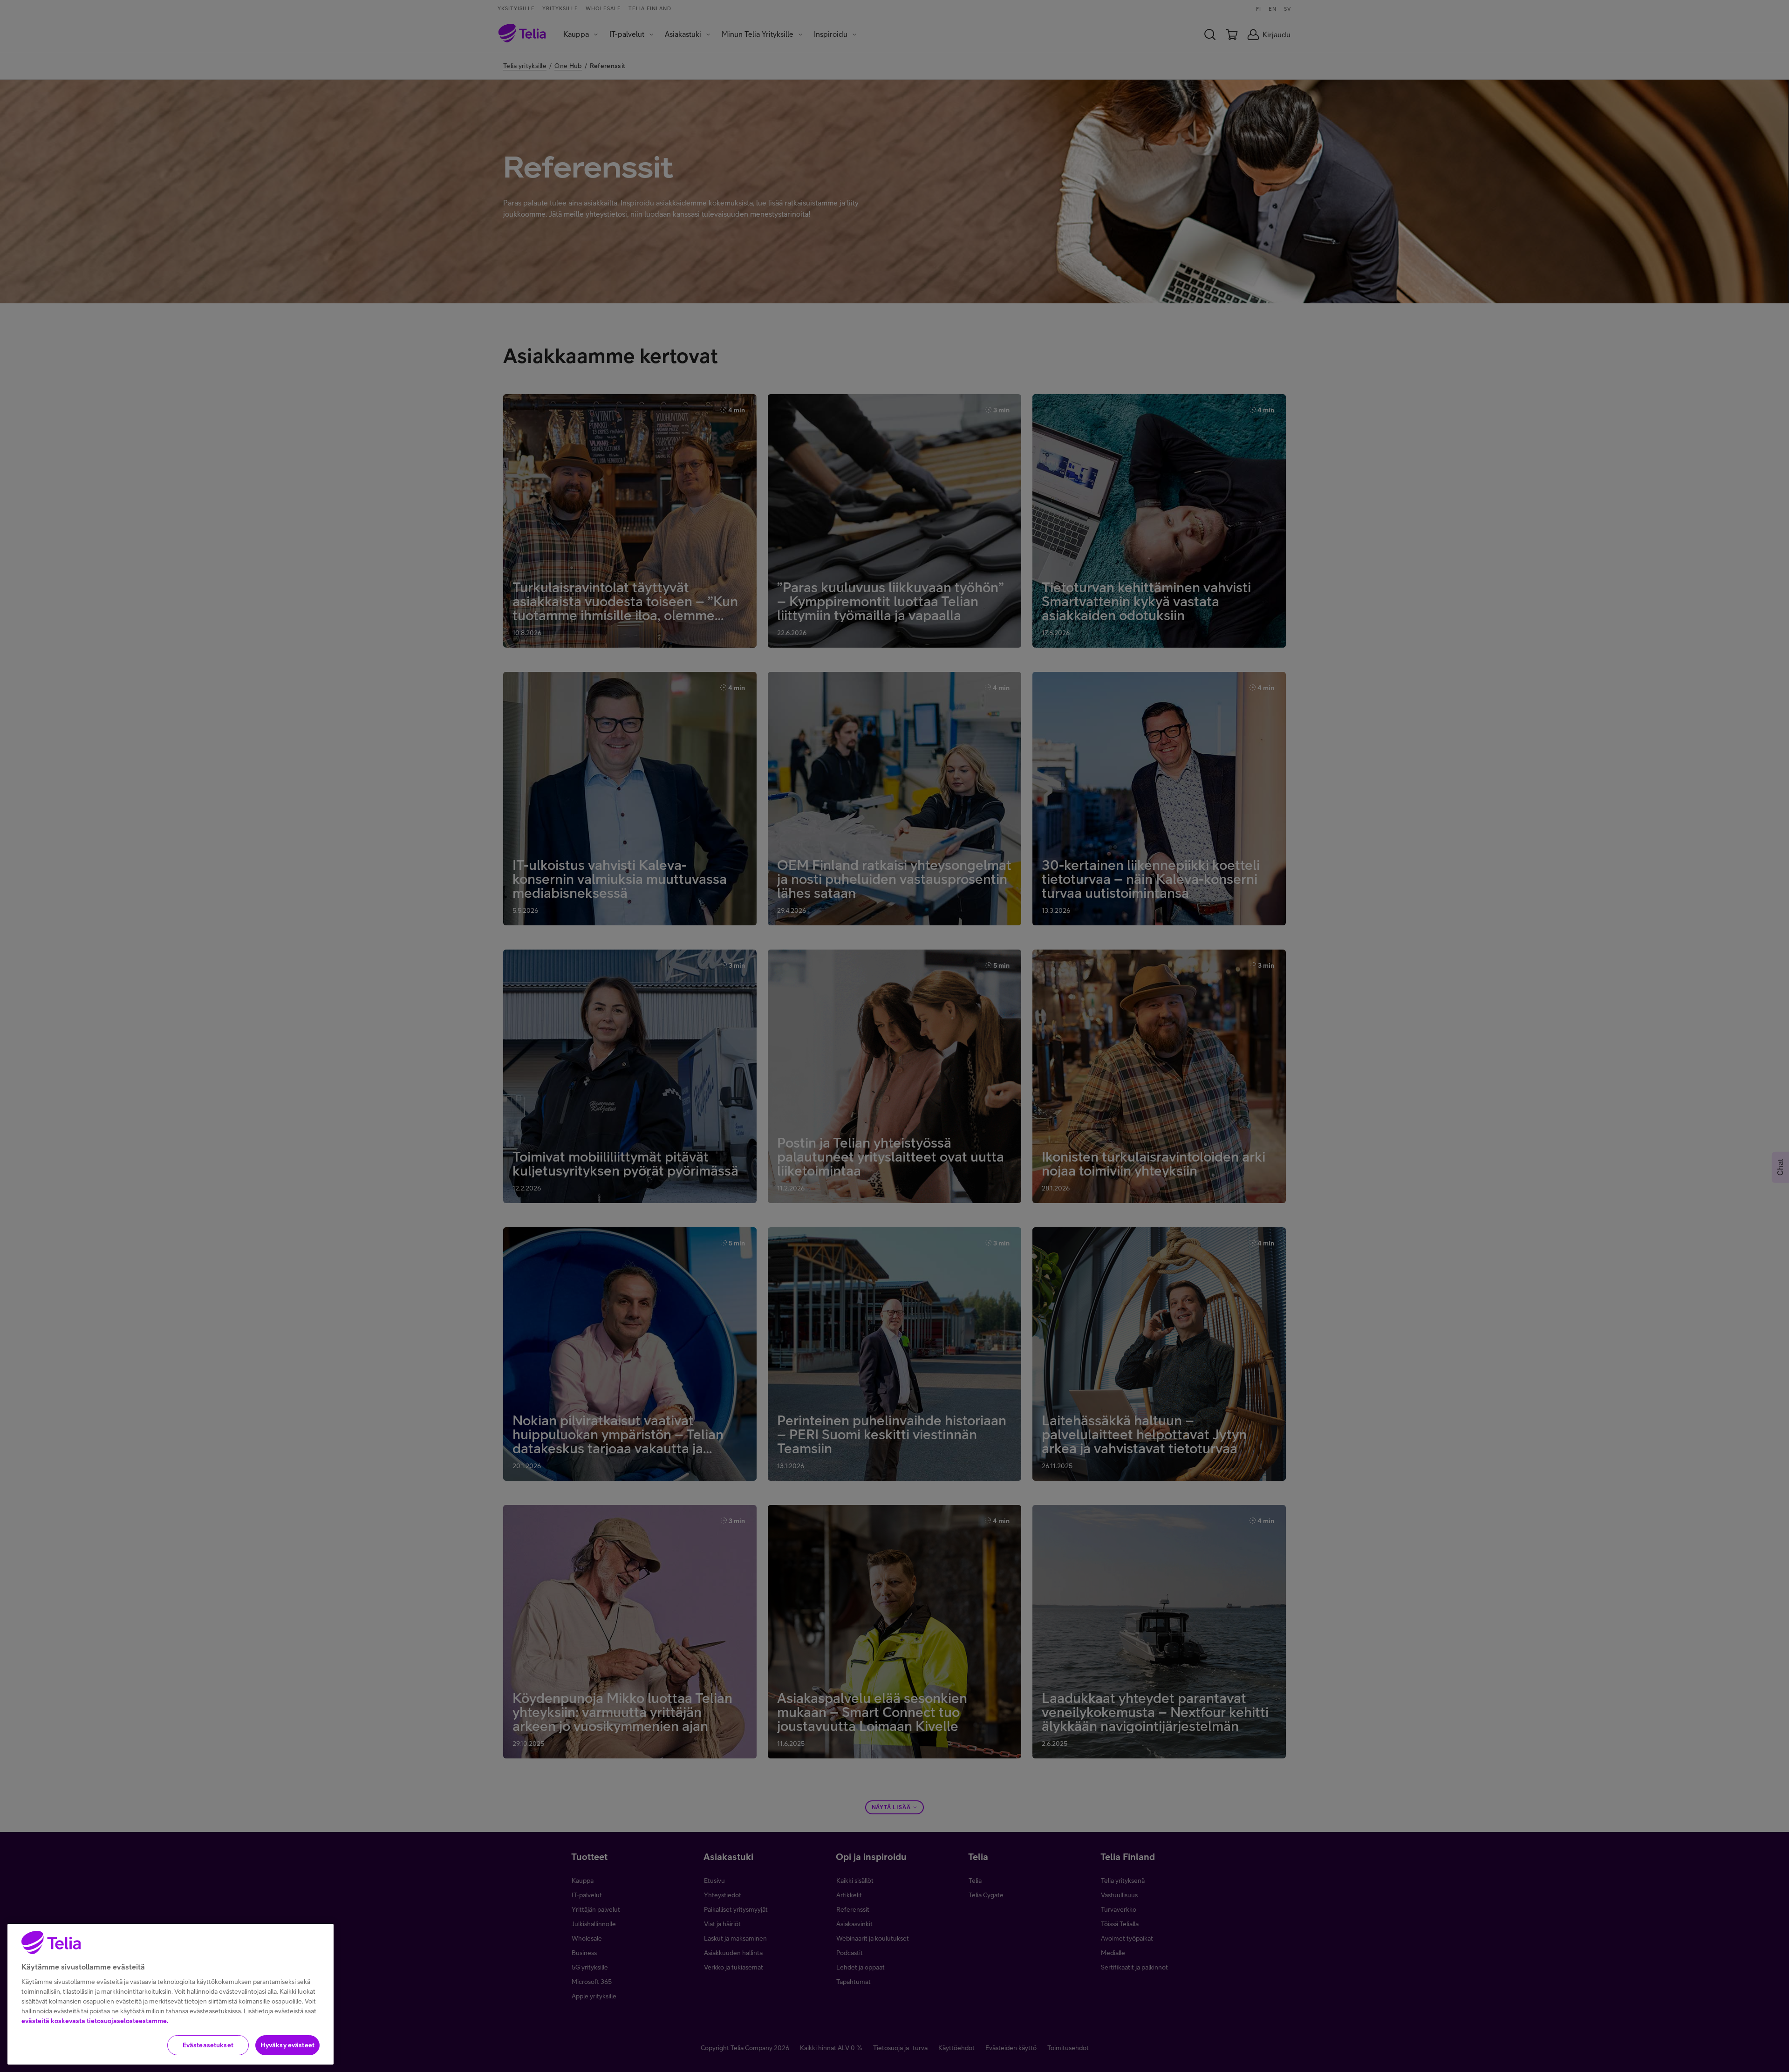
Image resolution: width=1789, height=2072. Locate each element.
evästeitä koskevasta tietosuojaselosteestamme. (95, 2021)
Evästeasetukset (208, 2045)
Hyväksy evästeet (287, 2045)
